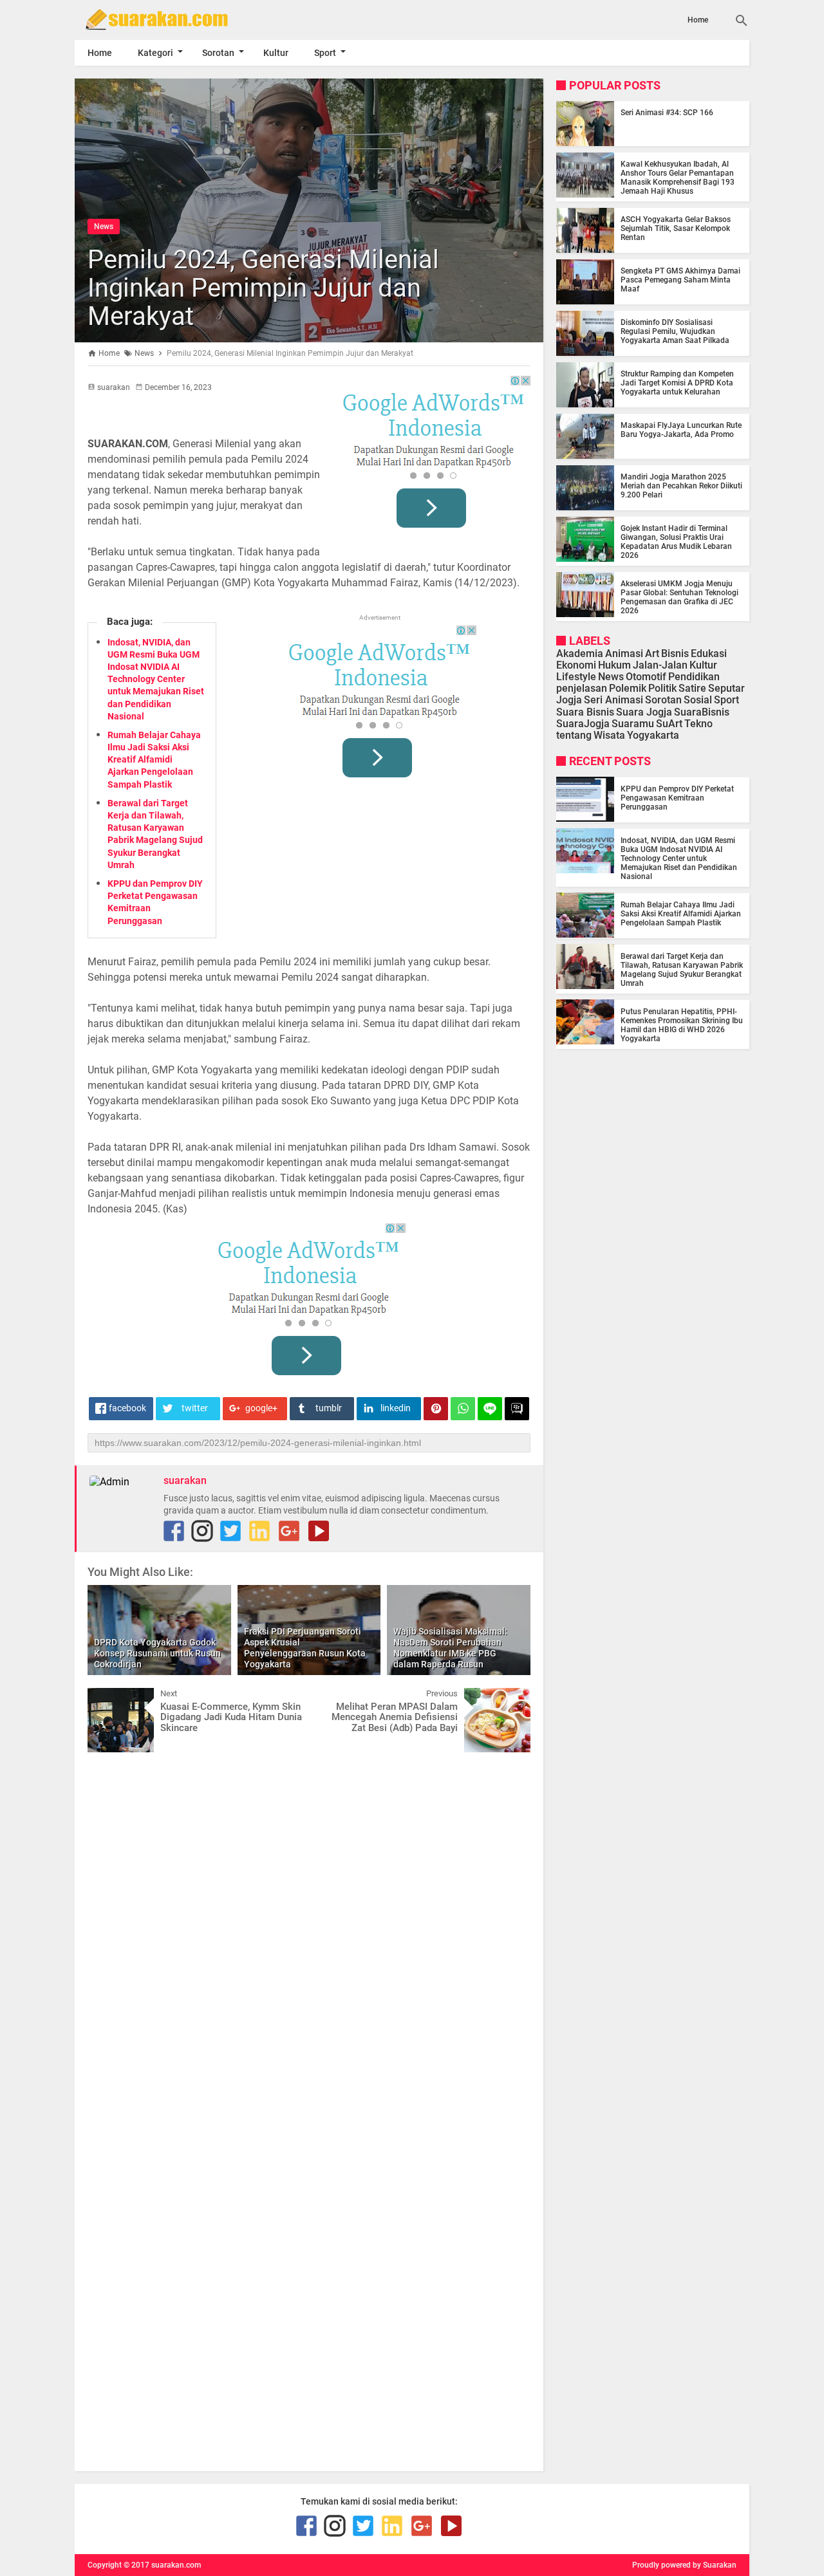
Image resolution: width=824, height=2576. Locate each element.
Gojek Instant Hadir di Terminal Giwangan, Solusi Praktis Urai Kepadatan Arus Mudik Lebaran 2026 (676, 542)
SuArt (669, 724)
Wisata (609, 735)
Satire (692, 688)
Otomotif (646, 677)
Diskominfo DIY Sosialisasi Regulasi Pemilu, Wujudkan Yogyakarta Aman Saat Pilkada (675, 331)
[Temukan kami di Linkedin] (259, 1531)
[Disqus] (309, 1925)
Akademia (580, 653)
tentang (574, 735)
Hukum (614, 665)
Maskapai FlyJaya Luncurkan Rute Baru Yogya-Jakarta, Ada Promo (681, 430)
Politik (662, 688)
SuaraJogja (583, 724)
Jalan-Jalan (660, 665)
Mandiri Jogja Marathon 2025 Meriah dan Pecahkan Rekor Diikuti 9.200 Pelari (681, 486)
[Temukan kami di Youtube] (319, 1531)
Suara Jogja (644, 711)
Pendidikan (694, 677)
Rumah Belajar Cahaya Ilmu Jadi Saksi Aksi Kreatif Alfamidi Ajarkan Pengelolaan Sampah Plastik (154, 760)
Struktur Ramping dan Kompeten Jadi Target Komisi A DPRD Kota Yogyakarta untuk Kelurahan (677, 383)
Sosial (698, 700)
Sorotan (218, 53)
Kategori (155, 53)
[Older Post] (511, 1698)
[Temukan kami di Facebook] (174, 1531)
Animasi (624, 653)
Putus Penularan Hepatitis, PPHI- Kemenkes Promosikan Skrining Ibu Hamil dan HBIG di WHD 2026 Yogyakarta (682, 1024)
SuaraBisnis (702, 711)
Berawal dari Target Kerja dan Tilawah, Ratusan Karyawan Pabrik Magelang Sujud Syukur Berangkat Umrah (682, 969)
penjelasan (582, 688)
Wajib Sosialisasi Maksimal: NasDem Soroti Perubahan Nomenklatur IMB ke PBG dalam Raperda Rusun (450, 1647)
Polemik (628, 688)
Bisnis (675, 653)
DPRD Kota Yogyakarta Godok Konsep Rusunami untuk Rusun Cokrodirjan (157, 1653)
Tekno (698, 724)
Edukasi (709, 653)
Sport (325, 53)
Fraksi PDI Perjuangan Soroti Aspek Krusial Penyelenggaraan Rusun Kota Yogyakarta (305, 1647)
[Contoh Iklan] (434, 456)
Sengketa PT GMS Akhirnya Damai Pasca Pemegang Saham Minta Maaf (680, 280)
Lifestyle (576, 677)
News (104, 227)
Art (652, 653)
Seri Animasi (613, 700)
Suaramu (633, 724)
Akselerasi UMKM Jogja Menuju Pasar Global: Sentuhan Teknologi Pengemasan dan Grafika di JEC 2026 (679, 597)
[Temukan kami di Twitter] (230, 1531)
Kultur (276, 53)
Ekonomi (576, 665)
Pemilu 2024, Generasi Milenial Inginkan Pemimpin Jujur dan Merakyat (263, 288)
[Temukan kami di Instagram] (202, 1531)
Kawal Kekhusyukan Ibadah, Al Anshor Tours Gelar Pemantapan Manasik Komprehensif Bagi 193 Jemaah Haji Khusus (678, 178)
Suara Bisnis (585, 711)
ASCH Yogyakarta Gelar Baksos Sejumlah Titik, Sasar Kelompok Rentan (676, 228)
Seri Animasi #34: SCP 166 (667, 113)
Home (698, 20)
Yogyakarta (653, 735)
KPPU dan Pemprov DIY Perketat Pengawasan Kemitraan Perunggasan (677, 797)
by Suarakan (715, 2565)
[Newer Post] (107, 1698)
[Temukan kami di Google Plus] (289, 1531)
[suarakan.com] (176, 19)
